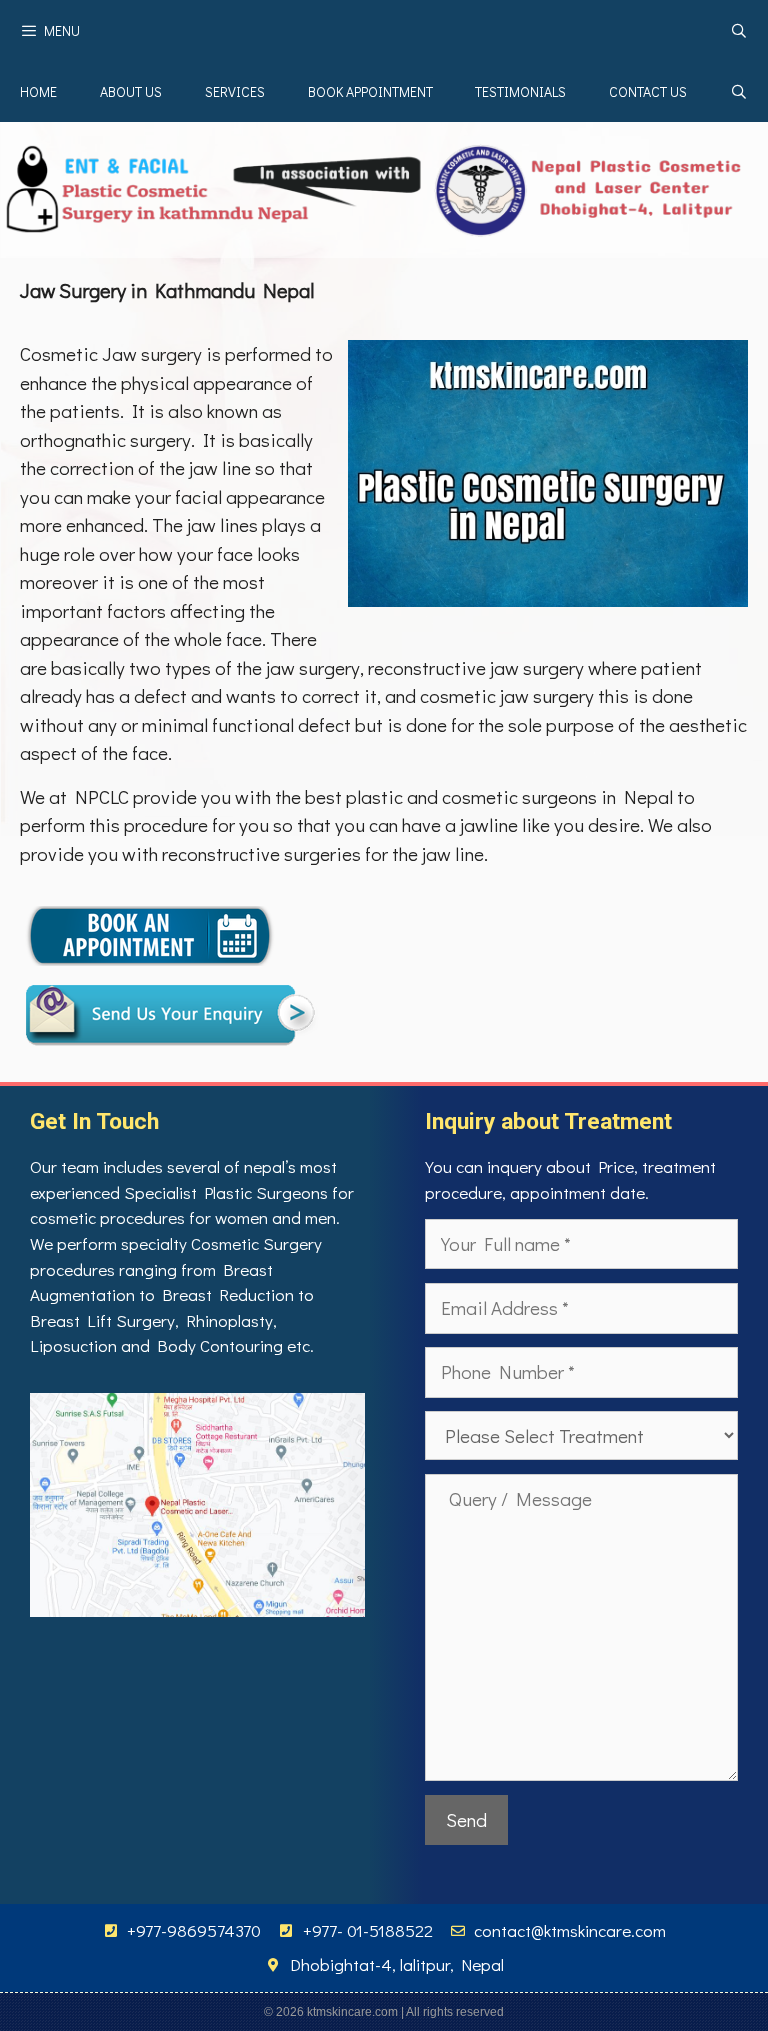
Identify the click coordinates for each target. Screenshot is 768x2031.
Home (38, 91)
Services (235, 91)
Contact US (648, 91)
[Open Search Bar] (739, 30)
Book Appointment (370, 91)
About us (131, 91)
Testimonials (520, 91)
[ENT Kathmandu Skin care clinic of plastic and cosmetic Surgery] (384, 186)
